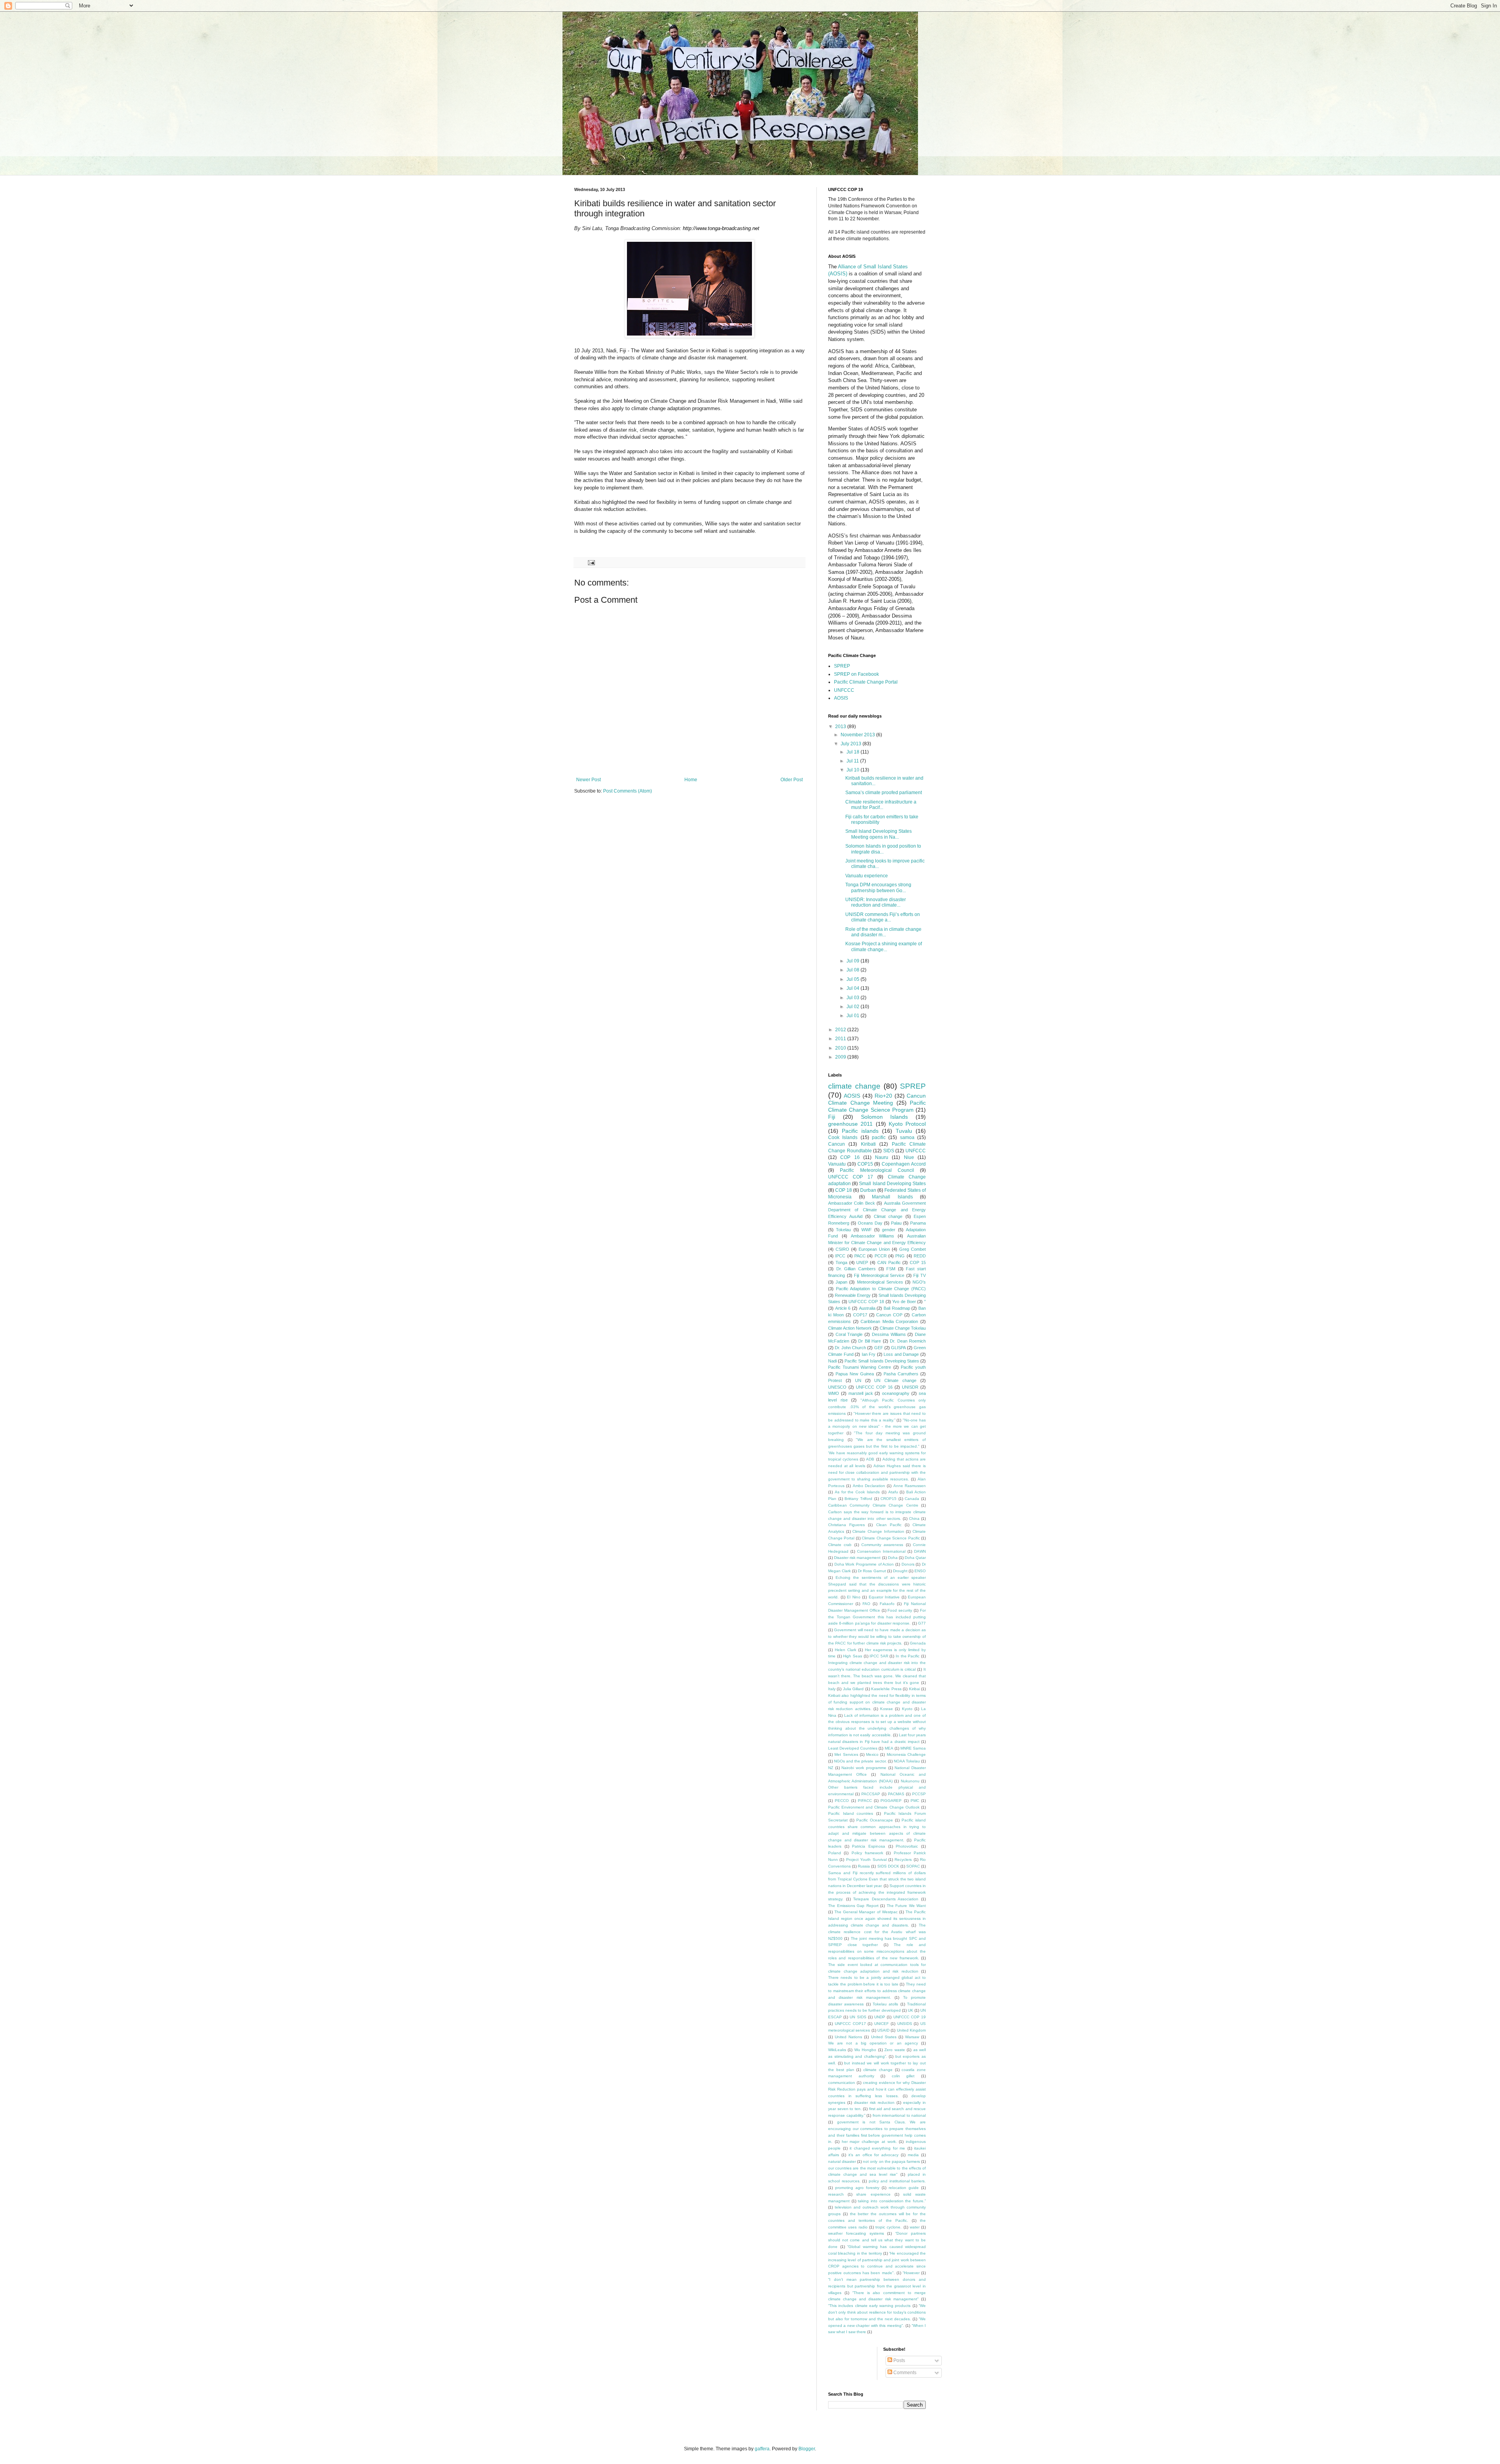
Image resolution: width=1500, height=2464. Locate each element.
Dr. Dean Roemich (908, 1341)
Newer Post (588, 780)
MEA (889, 1748)
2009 (841, 1057)
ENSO (920, 1571)
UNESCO (837, 1387)
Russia (864, 1866)
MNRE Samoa (913, 1748)
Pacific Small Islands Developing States (882, 1361)
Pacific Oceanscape (875, 1820)
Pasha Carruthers (901, 1374)
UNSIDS (905, 2024)
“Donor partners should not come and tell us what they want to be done (877, 2240)
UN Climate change (895, 1380)
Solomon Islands (885, 1117)
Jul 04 (854, 988)
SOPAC (913, 1866)
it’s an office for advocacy (874, 2155)
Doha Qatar (915, 1558)
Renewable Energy (853, 1295)
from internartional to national (899, 2115)
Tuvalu (904, 1131)
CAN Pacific (889, 1262)
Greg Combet (912, 1249)
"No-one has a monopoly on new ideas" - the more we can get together (877, 1427)
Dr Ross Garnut (872, 1571)
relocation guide (904, 2188)
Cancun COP (889, 1315)
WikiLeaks (837, 2050)
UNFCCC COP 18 (866, 1302)
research (836, 2194)
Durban (868, 1190)
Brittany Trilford (858, 1499)
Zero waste (895, 2050)
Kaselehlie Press (886, 1689)
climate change (854, 1086)
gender (889, 1230)
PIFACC (865, 1801)
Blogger (807, 2449)
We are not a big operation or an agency (873, 2043)
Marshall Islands (892, 1197)
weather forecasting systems (856, 2233)
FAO (866, 1604)
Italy (832, 1689)
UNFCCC (844, 690)
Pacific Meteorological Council (877, 1170)
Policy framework (867, 1853)
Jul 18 (854, 752)
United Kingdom (911, 2030)
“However (911, 2273)
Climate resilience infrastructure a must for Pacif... (881, 805)
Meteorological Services (880, 1282)
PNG (900, 1256)
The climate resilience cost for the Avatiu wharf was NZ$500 (877, 1932)
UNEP (862, 1262)
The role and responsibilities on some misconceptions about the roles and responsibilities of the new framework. (877, 1951)
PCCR (881, 1256)
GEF (879, 1348)
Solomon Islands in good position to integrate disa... (883, 849)
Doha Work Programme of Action (864, 1564)
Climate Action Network (850, 1328)
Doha (893, 1558)
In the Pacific (908, 1656)
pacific (879, 1137)
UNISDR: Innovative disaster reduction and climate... (876, 902)
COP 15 (918, 1262)
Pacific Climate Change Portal (866, 682)
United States (884, 2037)
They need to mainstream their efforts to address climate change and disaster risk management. (877, 1991)
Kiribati (868, 1144)
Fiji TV (920, 1275)
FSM (891, 1269)
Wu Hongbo (865, 2050)
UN (858, 1380)
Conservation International (881, 1551)
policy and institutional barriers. (897, 2181)
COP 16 (850, 1157)
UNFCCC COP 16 (874, 1387)
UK (911, 2010)
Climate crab (840, 1545)
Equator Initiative (884, 1597)
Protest (835, 1380)
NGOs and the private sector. (860, 1761)
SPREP (842, 666)
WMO (834, 1393)
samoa (907, 1137)
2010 (841, 1048)
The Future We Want (906, 1906)
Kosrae (887, 1709)
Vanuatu (837, 1164)
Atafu (893, 1492)
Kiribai (914, 1689)
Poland (835, 1853)
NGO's (919, 1282)
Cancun (837, 1144)
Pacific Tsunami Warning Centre (860, 1367)
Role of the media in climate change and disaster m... (883, 932)
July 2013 (852, 744)
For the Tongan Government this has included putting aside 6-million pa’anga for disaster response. (877, 1617)
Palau (896, 1223)
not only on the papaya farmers (891, 2161)
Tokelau (843, 1230)
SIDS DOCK (888, 1866)
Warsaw (912, 2037)
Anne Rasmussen (910, 1486)
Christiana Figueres (846, 1525)
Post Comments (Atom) (628, 791)
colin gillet (903, 2076)
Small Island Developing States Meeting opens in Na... (879, 834)
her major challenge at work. (869, 2142)
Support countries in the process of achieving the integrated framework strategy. (877, 1892)
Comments (904, 2373)
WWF (867, 1230)
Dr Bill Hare (870, 1341)
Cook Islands (843, 1137)
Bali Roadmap (897, 1308)
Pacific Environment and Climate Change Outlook (874, 1807)
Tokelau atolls (885, 2004)
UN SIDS (858, 2017)
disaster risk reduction (874, 2102)
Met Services (846, 1754)
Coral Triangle (849, 1334)
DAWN (920, 1551)
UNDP (880, 2017)
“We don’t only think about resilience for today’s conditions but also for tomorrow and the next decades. (877, 2312)
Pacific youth (913, 1367)
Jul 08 (854, 970)
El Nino (854, 1597)
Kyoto (907, 1709)
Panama (918, 1223)
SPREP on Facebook (856, 674)
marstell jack (861, 1393)
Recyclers (903, 1860)
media (913, 2155)
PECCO (842, 1801)
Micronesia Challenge (906, 1754)
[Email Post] (591, 562)
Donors (908, 1564)
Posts (899, 2360)
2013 (841, 727)
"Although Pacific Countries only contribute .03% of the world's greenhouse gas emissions (877, 1407)
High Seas (853, 1656)
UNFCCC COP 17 (851, 1177)
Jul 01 (854, 1016)
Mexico (872, 1754)
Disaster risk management (857, 1558)
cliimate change (878, 2070)
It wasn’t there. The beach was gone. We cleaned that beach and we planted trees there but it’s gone (877, 1676)
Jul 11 (853, 761)
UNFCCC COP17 (850, 2024)
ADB (870, 1459)
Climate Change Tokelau (903, 1328)
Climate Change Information (878, 1531)
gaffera (762, 2449)
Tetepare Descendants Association (886, 1899)
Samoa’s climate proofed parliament (884, 793)
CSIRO (842, 1249)
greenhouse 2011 (850, 1124)
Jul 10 (854, 770)
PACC (860, 1256)
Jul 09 (854, 961)
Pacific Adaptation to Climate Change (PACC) (881, 1289)
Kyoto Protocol (907, 1124)
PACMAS (896, 1794)
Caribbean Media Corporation (889, 1321)
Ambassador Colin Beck (852, 1203)
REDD (920, 1256)
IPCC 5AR (879, 1656)
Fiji (832, 1117)
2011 (841, 1039)
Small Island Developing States (892, 1184)
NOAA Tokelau (907, 1761)
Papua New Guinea (855, 1374)
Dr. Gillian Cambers (856, 1269)
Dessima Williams (889, 1334)
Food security (900, 1610)
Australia (867, 1308)
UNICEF (881, 2024)
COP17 (860, 1315)
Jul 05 (854, 979)
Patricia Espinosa (869, 1846)
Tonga (841, 1262)
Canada (912, 1499)
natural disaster (842, 2161)
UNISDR (910, 1387)
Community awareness (882, 1545)
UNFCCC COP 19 (910, 2017)
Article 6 (843, 1308)
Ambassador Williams (872, 1236)
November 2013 (858, 735)
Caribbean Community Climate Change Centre (873, 1505)
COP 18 (844, 1190)
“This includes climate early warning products (869, 2306)
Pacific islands (860, 1131)
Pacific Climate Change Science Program (877, 1106)
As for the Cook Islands (857, 1492)
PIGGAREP (891, 1801)
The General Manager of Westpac (866, 1912)
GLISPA (898, 1348)
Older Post (792, 780)
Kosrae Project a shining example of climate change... (884, 946)
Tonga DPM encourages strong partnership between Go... (878, 887)
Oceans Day (870, 1223)
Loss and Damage (901, 1354)
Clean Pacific (889, 1525)
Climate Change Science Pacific (891, 1538)
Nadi (832, 1361)
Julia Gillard (853, 1689)
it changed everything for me (877, 2148)
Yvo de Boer (904, 1302)
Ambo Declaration (869, 1486)
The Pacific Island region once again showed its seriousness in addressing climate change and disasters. (877, 1919)
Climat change (888, 1216)
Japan (841, 1282)
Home (691, 780)
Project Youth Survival (866, 1860)
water (915, 2227)
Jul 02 (854, 1007)
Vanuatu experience (867, 876)
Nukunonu (910, 1781)
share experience (873, 2194)
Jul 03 (854, 998)
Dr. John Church (850, 1348)
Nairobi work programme (864, 1768)
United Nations (848, 2037)
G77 (922, 1623)
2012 (841, 1030)
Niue (909, 1157)
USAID (883, 2030)
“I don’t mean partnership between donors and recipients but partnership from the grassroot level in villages (877, 2286)
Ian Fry (869, 1354)
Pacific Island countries (851, 1813)
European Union (874, 1249)
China (914, 1519)
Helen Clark (846, 1650)
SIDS (889, 1151)
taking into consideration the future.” (892, 2201)
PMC (915, 1801)
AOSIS (841, 698)
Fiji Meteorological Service (879, 1275)
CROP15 (888, 1499)
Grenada (918, 1643)
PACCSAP (871, 1794)
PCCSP (919, 1794)
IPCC (840, 1256)
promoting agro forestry (857, 2188)
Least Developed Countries (853, 1748)
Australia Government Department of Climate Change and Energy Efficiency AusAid (877, 1210)
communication (842, 2083)
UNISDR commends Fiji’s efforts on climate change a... (883, 917)
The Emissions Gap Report (853, 1906)
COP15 (865, 1164)
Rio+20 (883, 1096)
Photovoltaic (907, 1846)
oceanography (896, 1393)
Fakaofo (887, 1604)
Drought (900, 1571)
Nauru (882, 1157)
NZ (831, 1768)
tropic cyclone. (888, 2227)
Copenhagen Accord (904, 1164)
